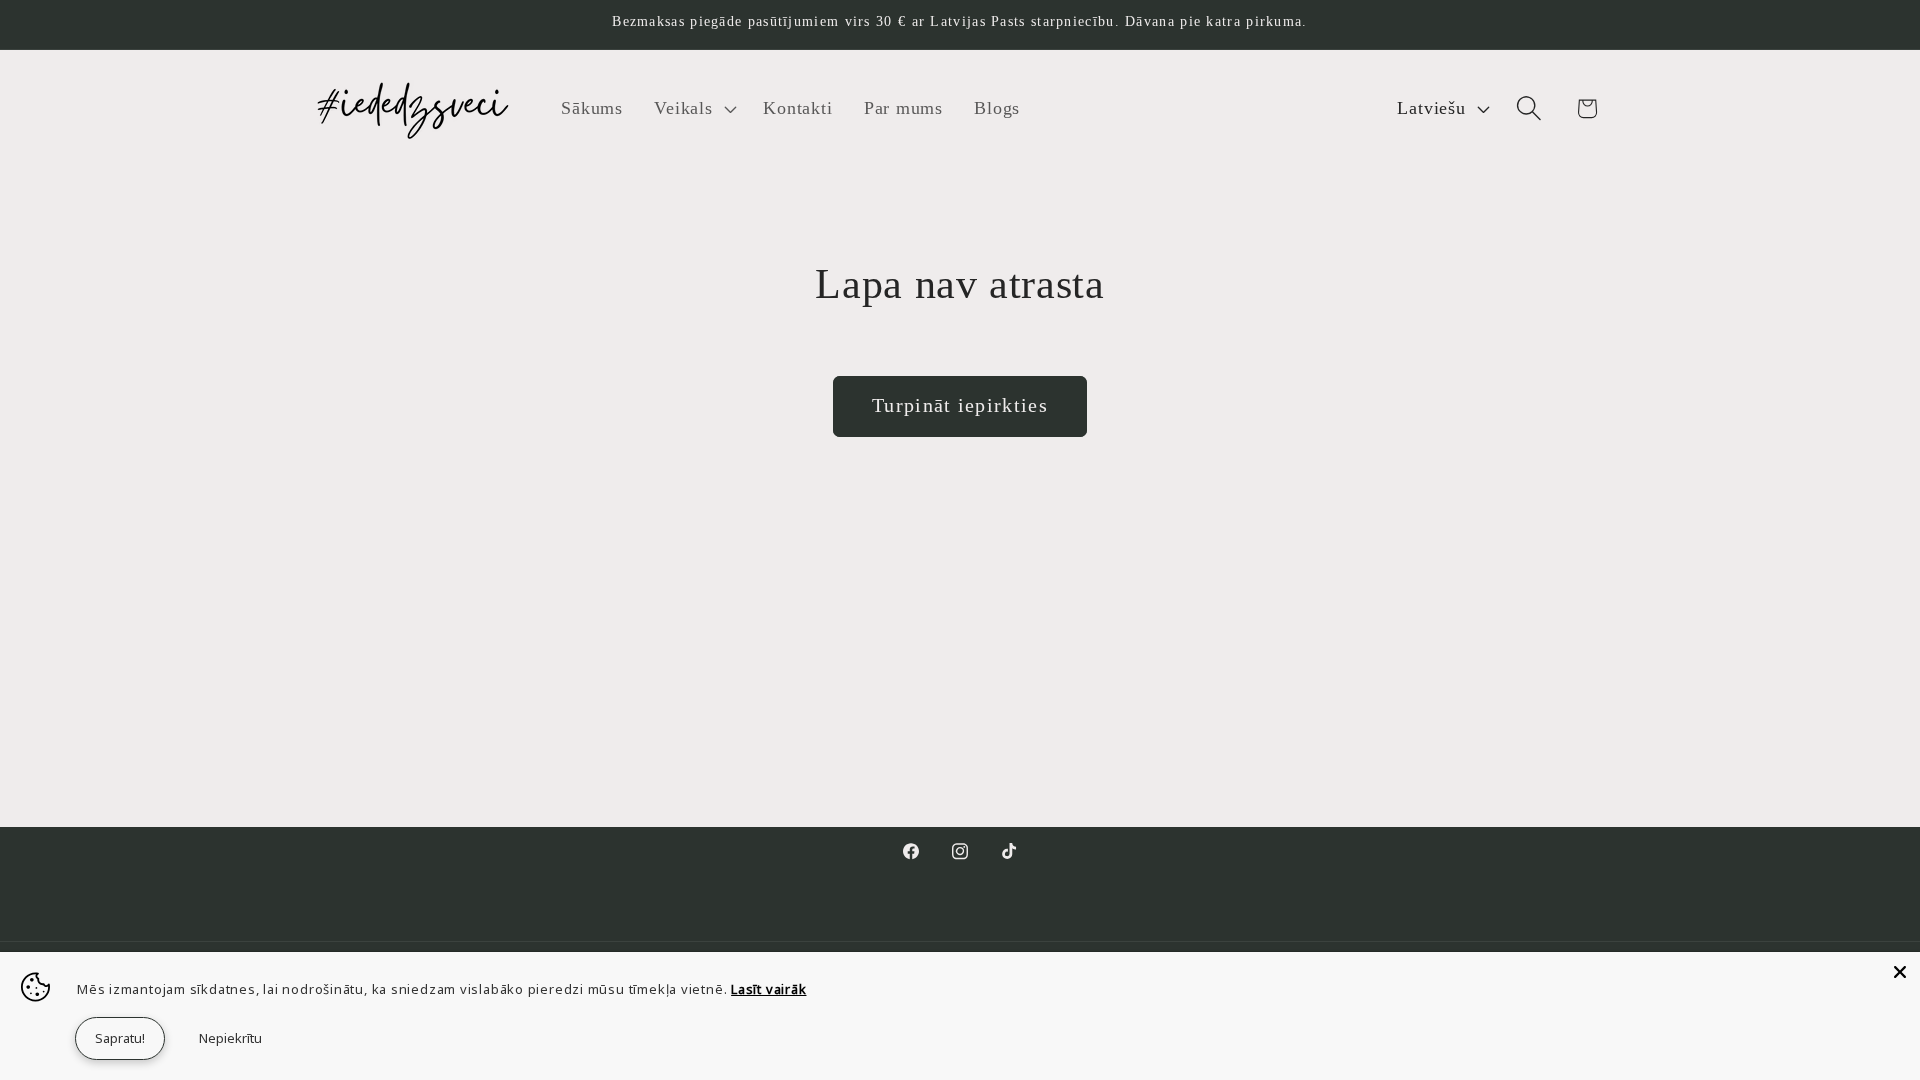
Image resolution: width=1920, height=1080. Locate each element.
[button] (693, 108)
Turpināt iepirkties (960, 405)
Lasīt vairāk (768, 989)
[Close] (1900, 972)
